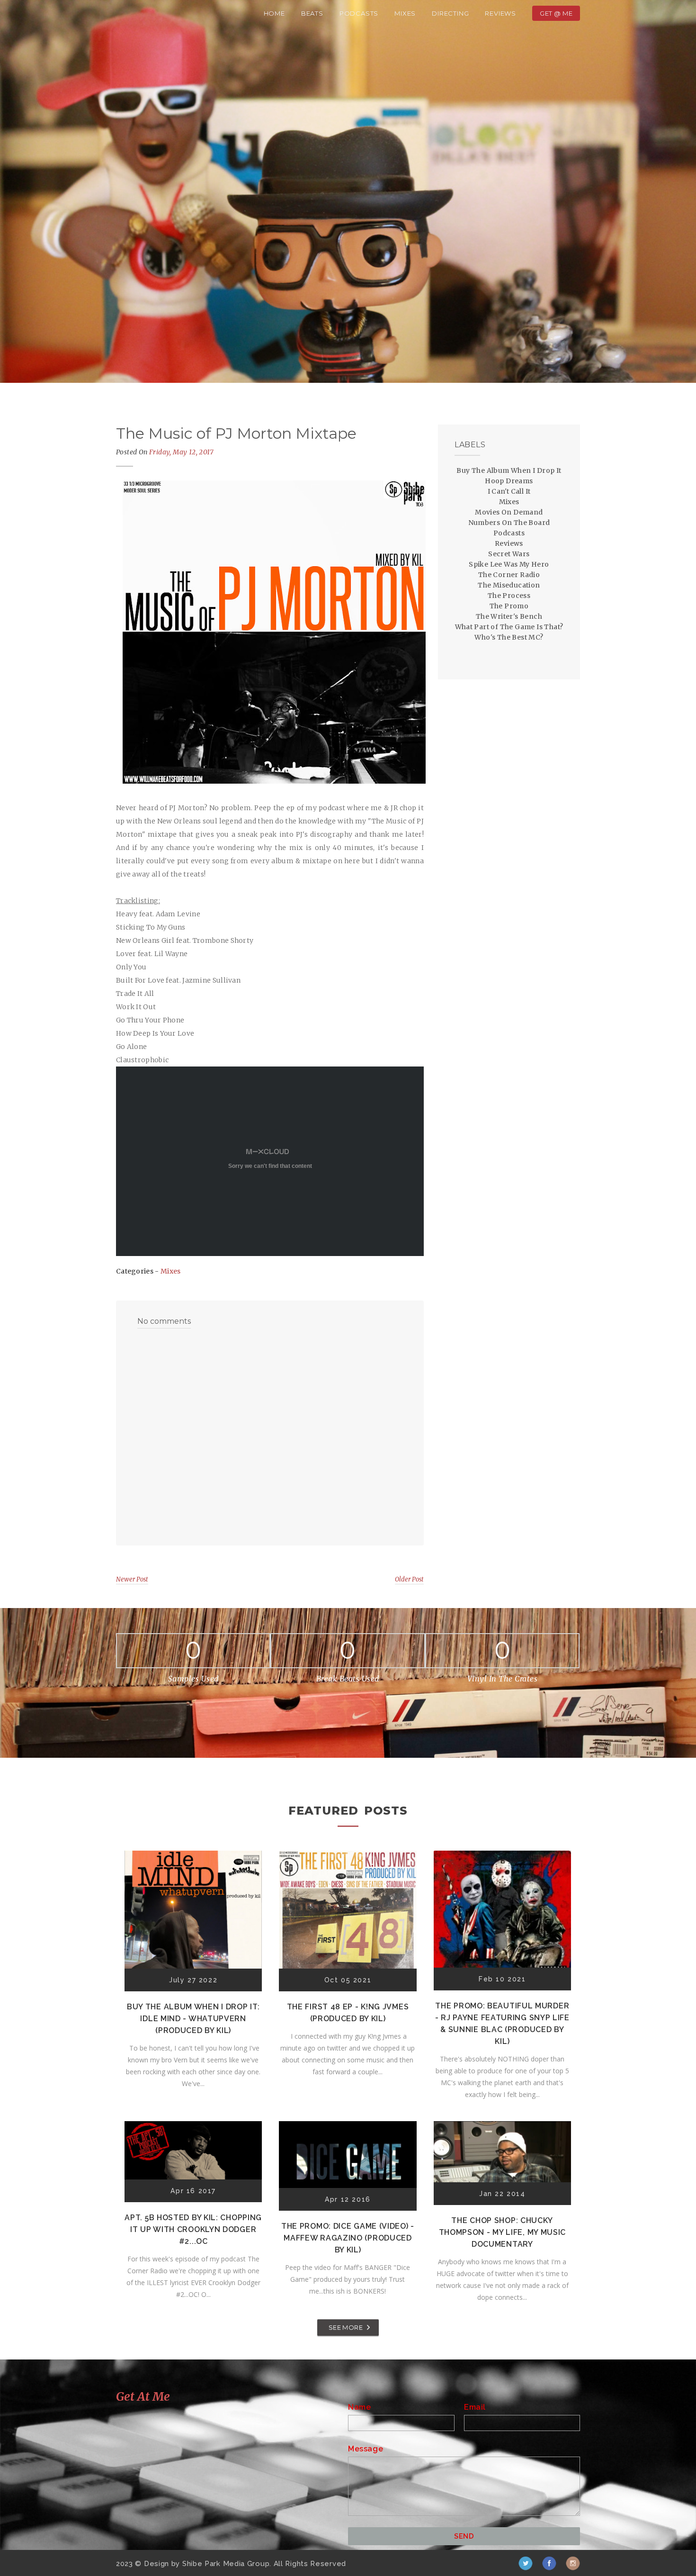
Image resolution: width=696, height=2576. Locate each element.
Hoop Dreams (509, 481)
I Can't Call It (509, 491)
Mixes (405, 13)
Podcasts (359, 13)
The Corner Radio (509, 575)
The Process (509, 596)
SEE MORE (346, 2327)
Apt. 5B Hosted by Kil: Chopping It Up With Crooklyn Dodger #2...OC (193, 2229)
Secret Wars (509, 554)
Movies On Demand (509, 512)
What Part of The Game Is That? (509, 627)
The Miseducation (509, 585)
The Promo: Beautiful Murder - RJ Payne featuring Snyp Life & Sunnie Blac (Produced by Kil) (502, 2024)
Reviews (500, 13)
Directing (450, 13)
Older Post (409, 1579)
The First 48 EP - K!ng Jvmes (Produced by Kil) (348, 2013)
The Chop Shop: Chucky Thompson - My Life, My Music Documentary (503, 2232)
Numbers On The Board (509, 523)
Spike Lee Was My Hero (509, 564)
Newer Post (132, 1579)
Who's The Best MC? (509, 637)
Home (274, 13)
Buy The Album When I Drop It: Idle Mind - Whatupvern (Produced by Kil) (193, 2019)
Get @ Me (556, 13)
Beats (312, 13)
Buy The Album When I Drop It (509, 470)
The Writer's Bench (509, 616)
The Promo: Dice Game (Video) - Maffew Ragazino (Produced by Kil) (348, 2238)
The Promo (509, 606)
